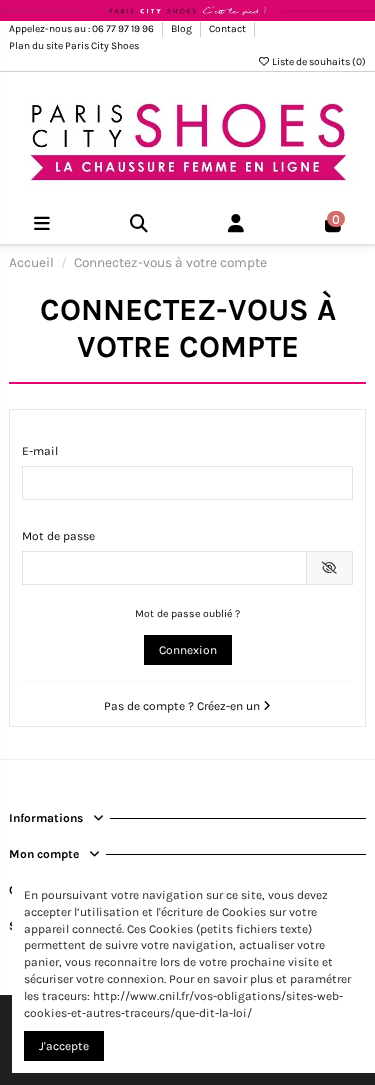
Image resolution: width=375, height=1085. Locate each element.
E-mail (40, 451)
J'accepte (64, 1046)
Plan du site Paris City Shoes (74, 46)
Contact (228, 29)
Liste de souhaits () (318, 62)
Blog (182, 29)
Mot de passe (58, 536)
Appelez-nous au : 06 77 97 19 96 (82, 29)
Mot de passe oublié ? (187, 613)
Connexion (188, 650)
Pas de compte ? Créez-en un (183, 706)
